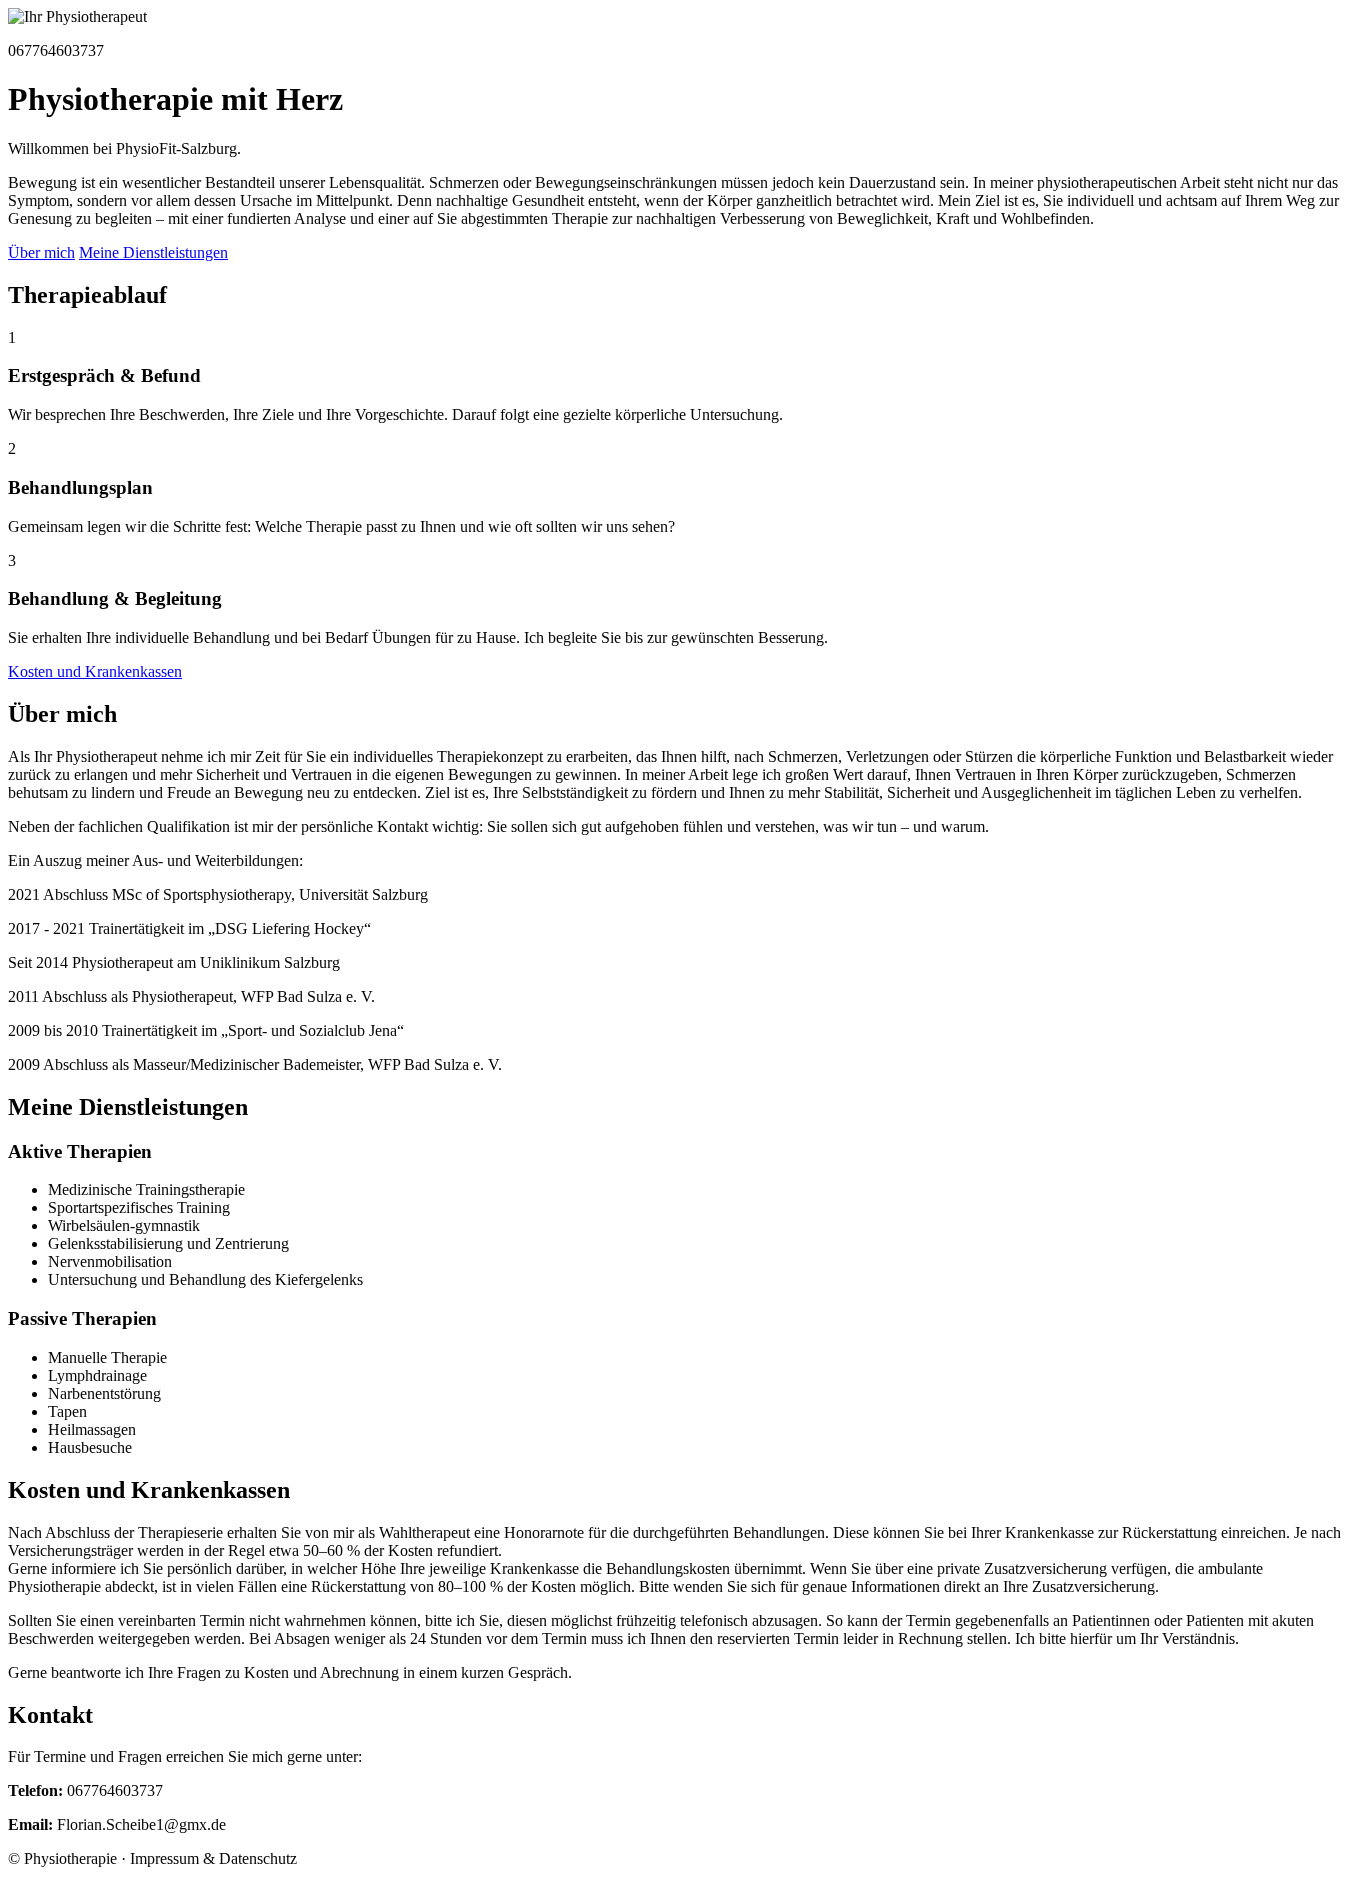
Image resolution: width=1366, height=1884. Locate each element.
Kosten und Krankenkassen (95, 671)
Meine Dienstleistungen (153, 252)
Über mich (41, 252)
